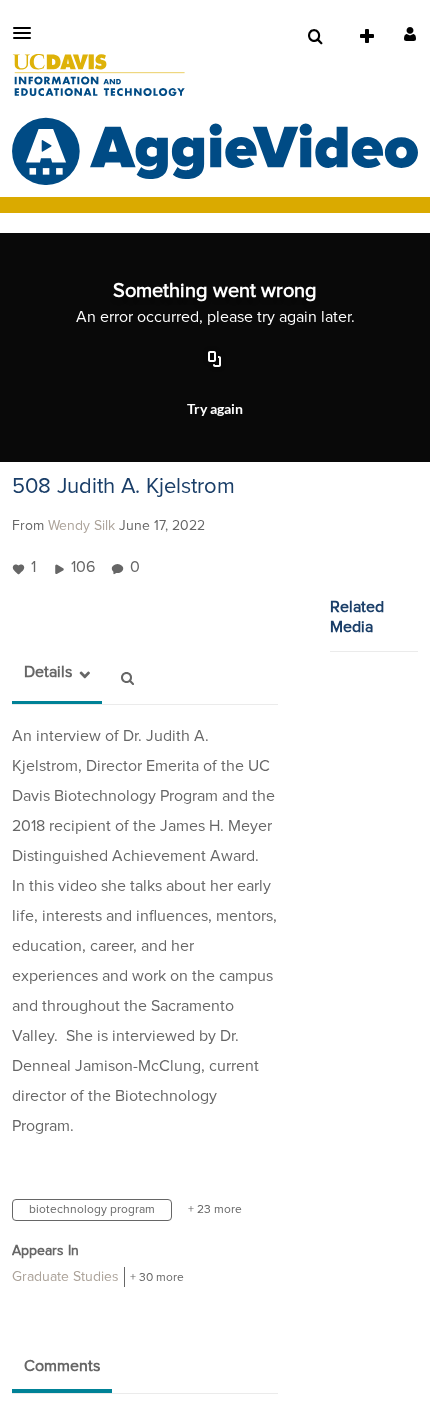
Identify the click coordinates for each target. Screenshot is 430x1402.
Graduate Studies (65, 1277)
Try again (215, 408)
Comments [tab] (62, 1366)
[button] (28, 33)
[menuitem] (315, 37)
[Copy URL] (215, 360)
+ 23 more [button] (215, 1210)
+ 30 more (157, 1278)
